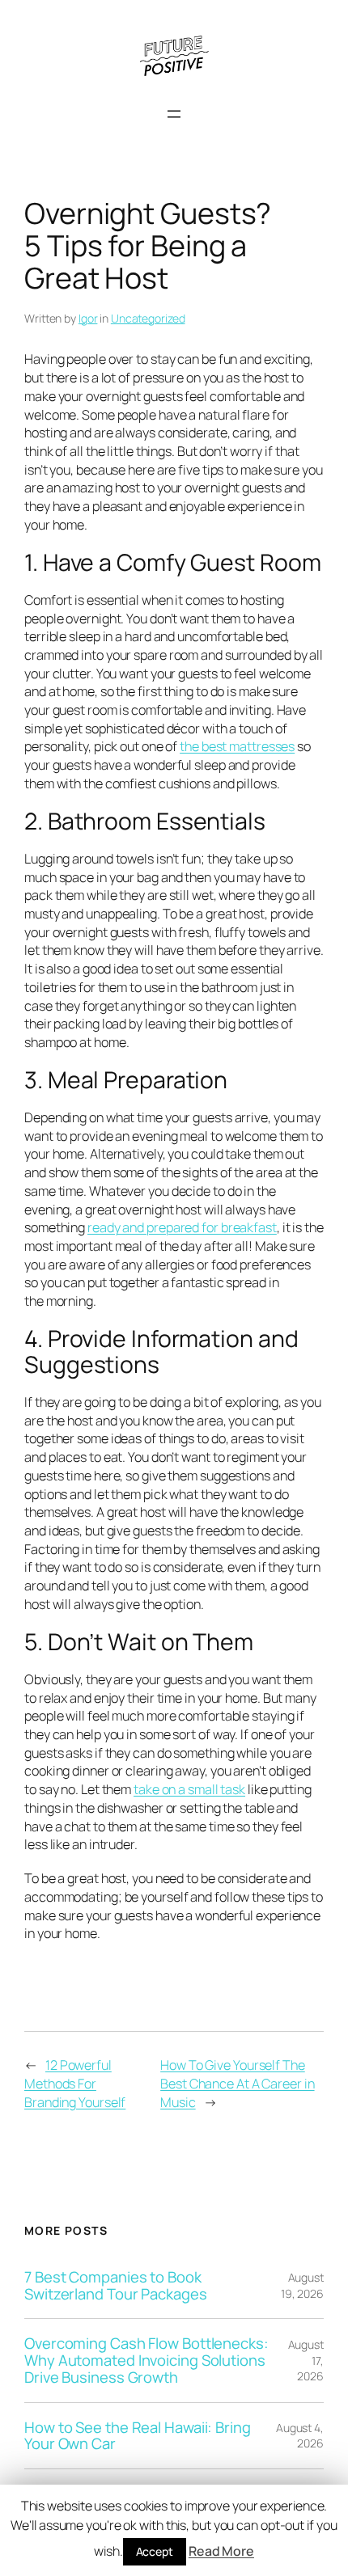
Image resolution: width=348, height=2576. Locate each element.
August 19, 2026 (302, 2285)
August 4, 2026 (300, 2436)
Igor (88, 318)
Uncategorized (148, 318)
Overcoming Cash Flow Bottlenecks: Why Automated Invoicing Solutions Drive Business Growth (146, 2360)
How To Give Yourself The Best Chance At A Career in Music (237, 2083)
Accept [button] (155, 2551)
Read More (221, 2551)
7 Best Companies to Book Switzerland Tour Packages (116, 2285)
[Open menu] (174, 114)
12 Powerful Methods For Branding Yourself (75, 2083)
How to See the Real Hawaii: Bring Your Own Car (138, 2436)
